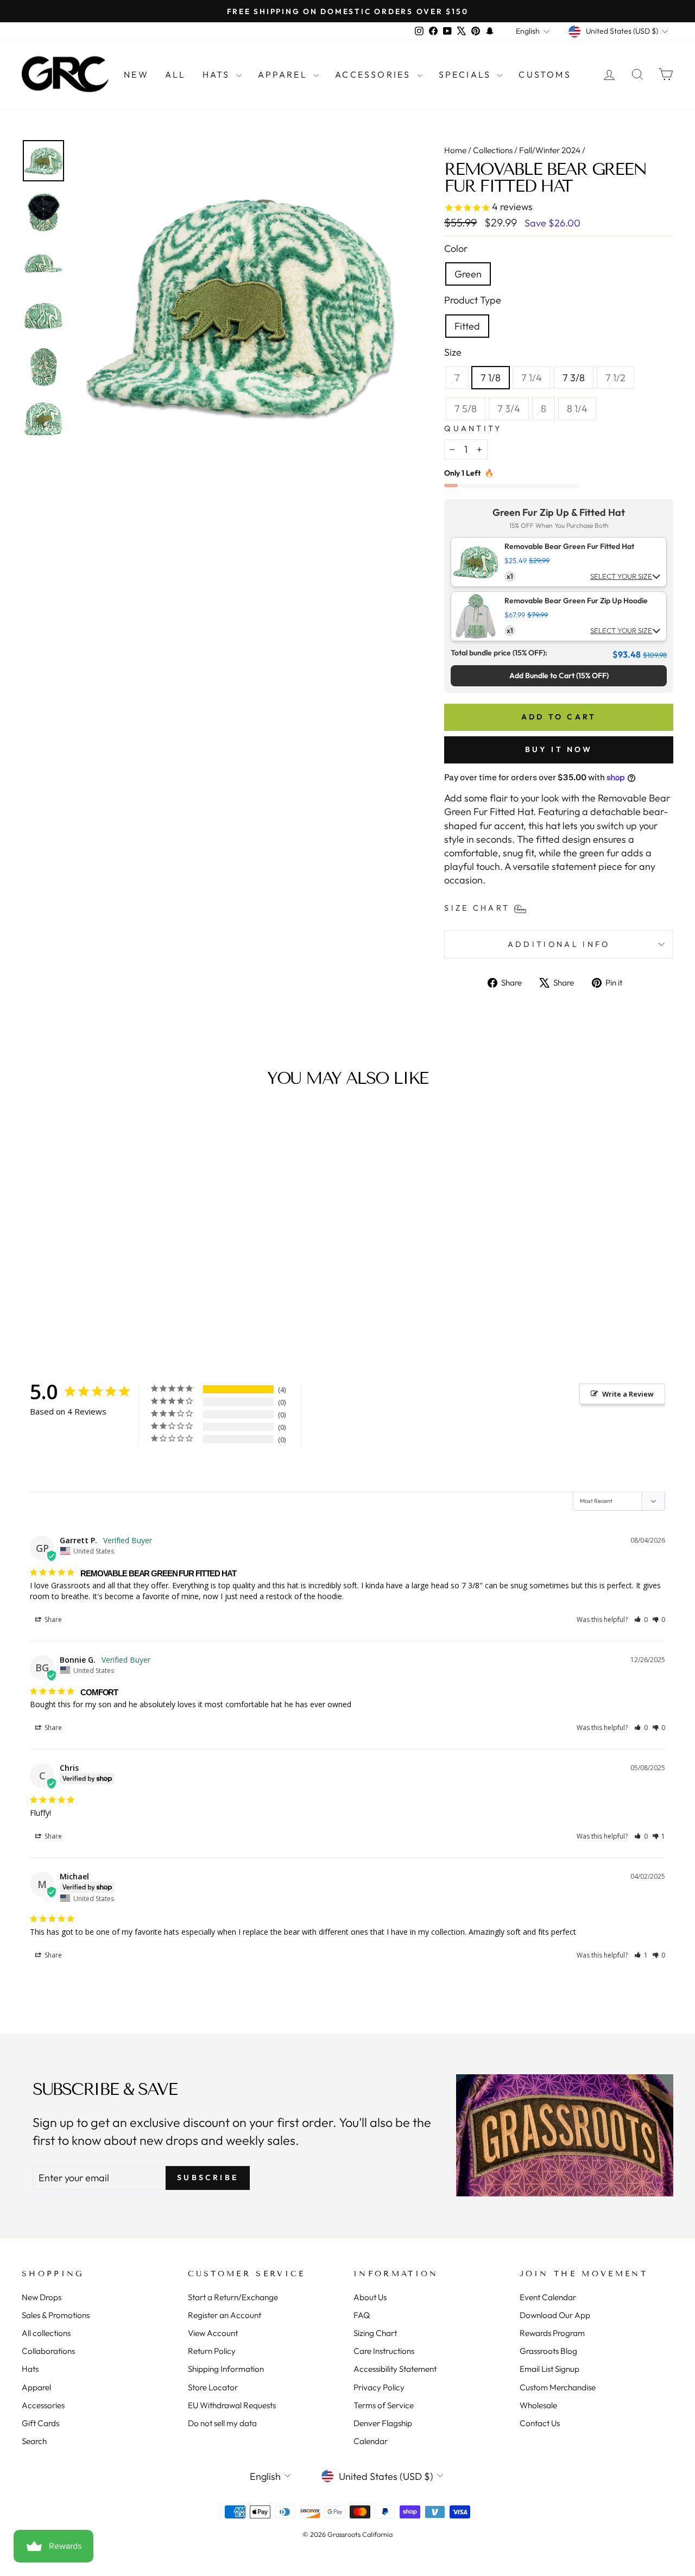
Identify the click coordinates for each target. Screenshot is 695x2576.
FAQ (362, 2315)
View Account (213, 2333)
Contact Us (540, 2423)
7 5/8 (470, 408)
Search (34, 2441)
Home (455, 150)
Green (468, 274)
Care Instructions (384, 2351)
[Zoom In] (241, 306)
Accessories (374, 74)
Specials (467, 74)
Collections (493, 150)
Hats (218, 74)
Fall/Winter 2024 (550, 150)
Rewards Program (552, 2333)
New (136, 74)
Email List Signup (549, 2369)
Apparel (285, 74)
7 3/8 (574, 378)
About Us (370, 2297)
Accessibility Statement (395, 2369)
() (559, 675)
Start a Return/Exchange (233, 2297)
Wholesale (538, 2405)
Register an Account (225, 2315)
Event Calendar (548, 2297)
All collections (46, 2333)
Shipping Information (226, 2369)
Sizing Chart (375, 2333)
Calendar (371, 2441)
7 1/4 (536, 377)
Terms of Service (384, 2405)
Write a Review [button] (628, 1394)
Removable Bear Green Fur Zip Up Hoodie (576, 601)
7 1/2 (620, 377)
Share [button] (52, 1620)
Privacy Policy (379, 2387)
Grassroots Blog (548, 2351)
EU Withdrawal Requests (232, 2405)
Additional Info (559, 944)
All (176, 74)
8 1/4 (581, 408)
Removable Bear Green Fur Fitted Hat (569, 547)
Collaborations (48, 2351)
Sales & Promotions (56, 2315)
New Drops (42, 2297)
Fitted (467, 326)
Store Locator (213, 2387)
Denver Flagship (383, 2423)
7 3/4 (513, 408)
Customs (545, 74)
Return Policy (212, 2351)
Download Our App (555, 2315)
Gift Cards (40, 2423)
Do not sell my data (222, 2423)
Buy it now (559, 749)
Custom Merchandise (558, 2387)
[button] (641, 1620)
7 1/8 (491, 378)
